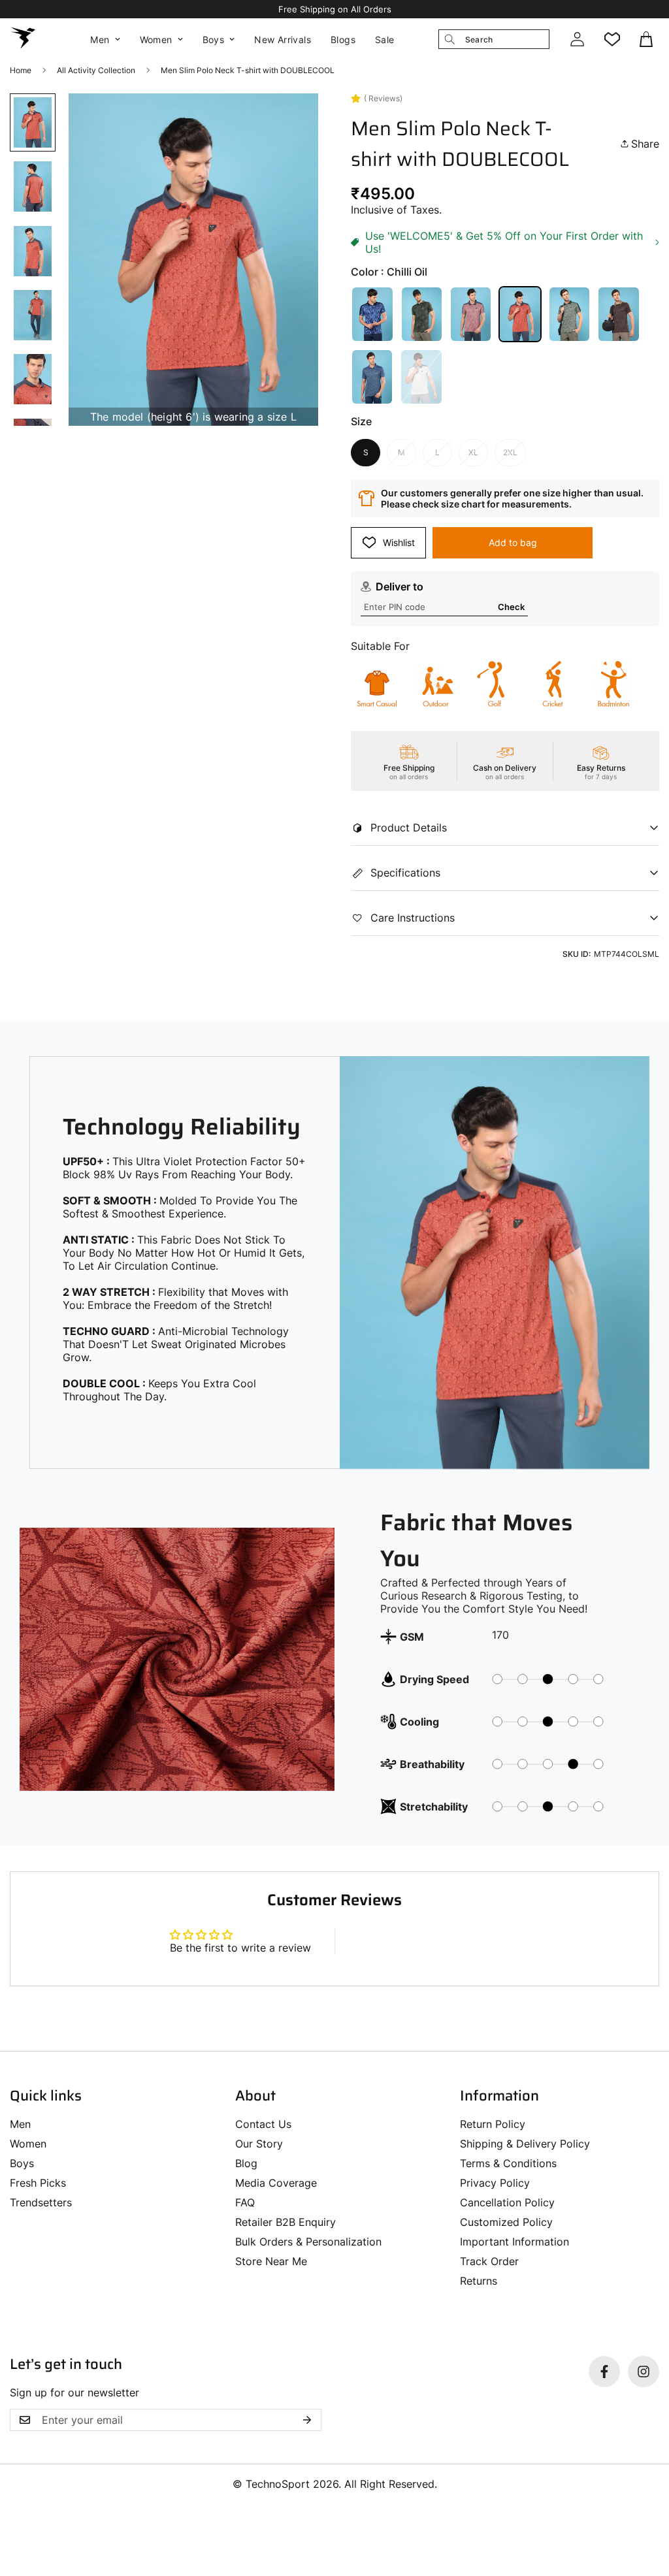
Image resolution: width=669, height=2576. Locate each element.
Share (645, 144)
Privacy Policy (495, 2183)
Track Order (489, 2261)
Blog (246, 2163)
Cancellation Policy (507, 2202)
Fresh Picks (38, 2183)
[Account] (577, 39)
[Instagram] (644, 2372)
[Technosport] (23, 39)
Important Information (514, 2242)
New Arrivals (283, 40)
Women (156, 40)
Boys (214, 40)
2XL (510, 452)
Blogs (343, 40)
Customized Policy (506, 2222)
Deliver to (400, 587)
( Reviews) (383, 98)
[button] (647, 39)
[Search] (449, 39)
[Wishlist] (612, 39)
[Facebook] (604, 2372)
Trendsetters (41, 2202)
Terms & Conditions (508, 2163)
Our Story (259, 2144)
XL (473, 452)
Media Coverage (276, 2183)
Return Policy (493, 2124)
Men (100, 40)
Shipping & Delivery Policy (525, 2144)
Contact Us (263, 2124)
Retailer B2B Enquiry (286, 2222)
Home (21, 70)
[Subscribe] (307, 2420)
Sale (385, 40)
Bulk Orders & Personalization (308, 2242)
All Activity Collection (96, 70)
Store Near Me (271, 2261)
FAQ (245, 2202)
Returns (479, 2281)
